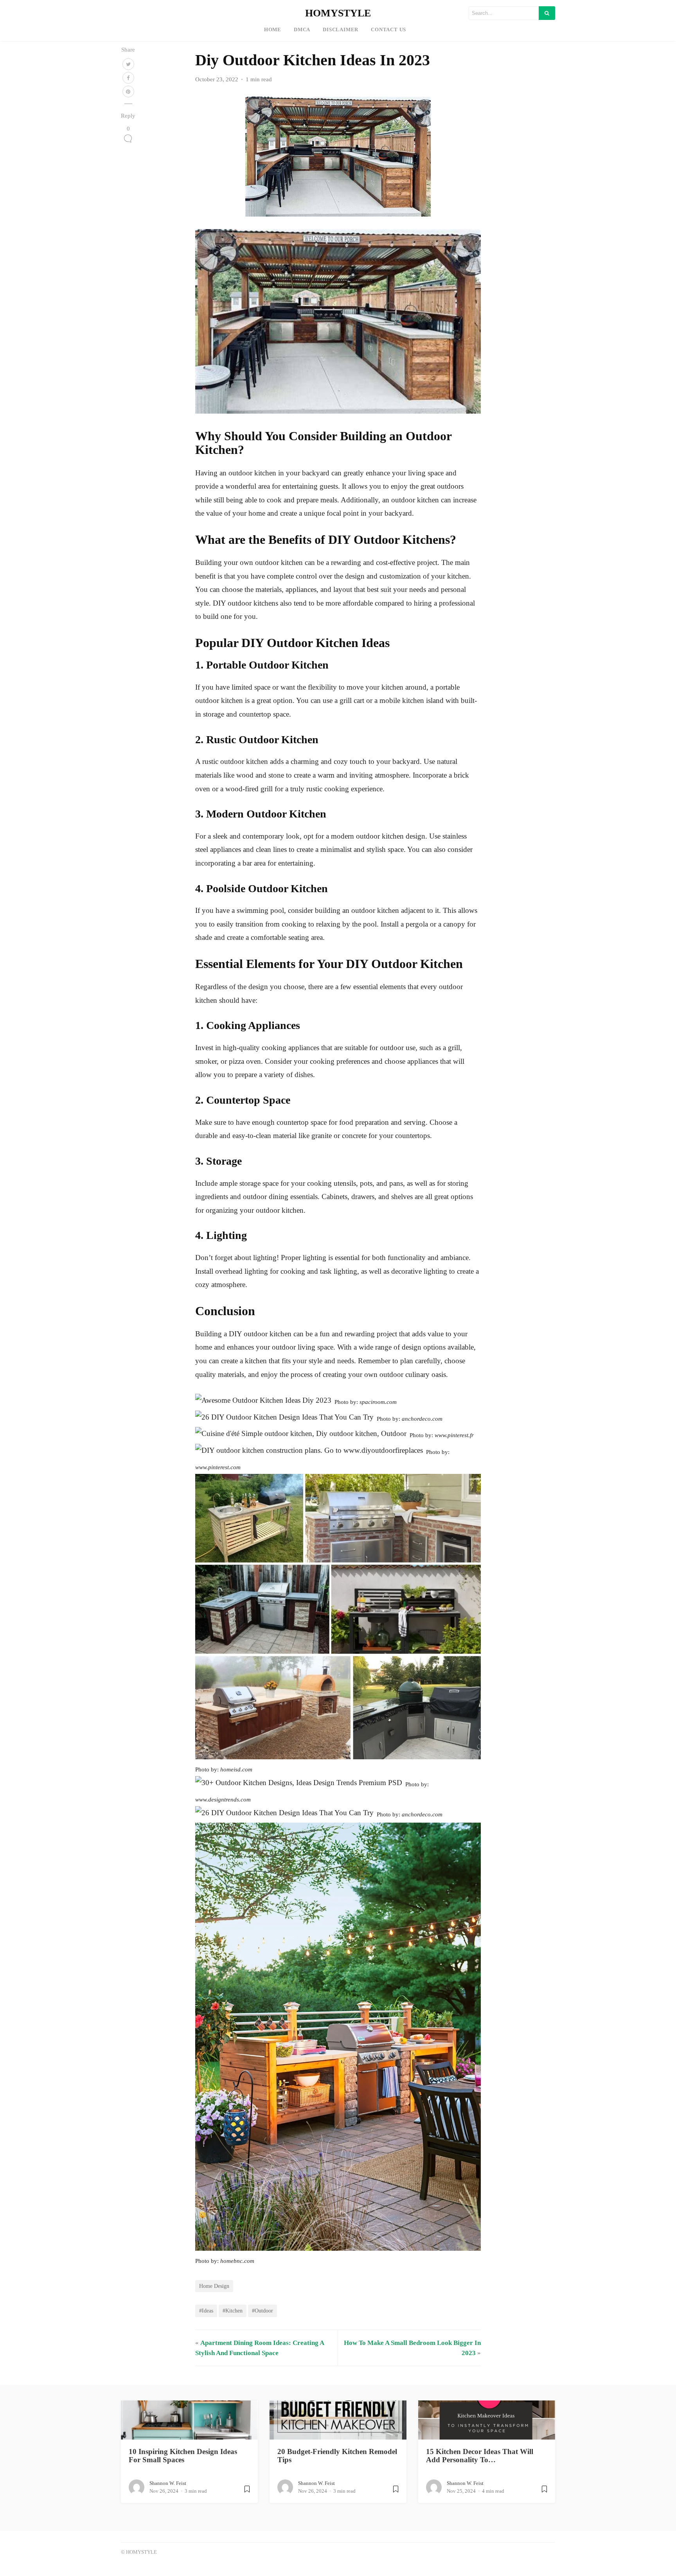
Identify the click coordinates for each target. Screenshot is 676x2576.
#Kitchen (233, 2311)
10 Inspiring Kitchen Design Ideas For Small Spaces (183, 2456)
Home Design (214, 2286)
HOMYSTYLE (338, 13)
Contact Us (388, 30)
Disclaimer (341, 30)
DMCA (302, 30)
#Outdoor (262, 2311)
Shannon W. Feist (168, 2483)
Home (273, 30)
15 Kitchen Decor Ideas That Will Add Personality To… (480, 2456)
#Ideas (206, 2311)
